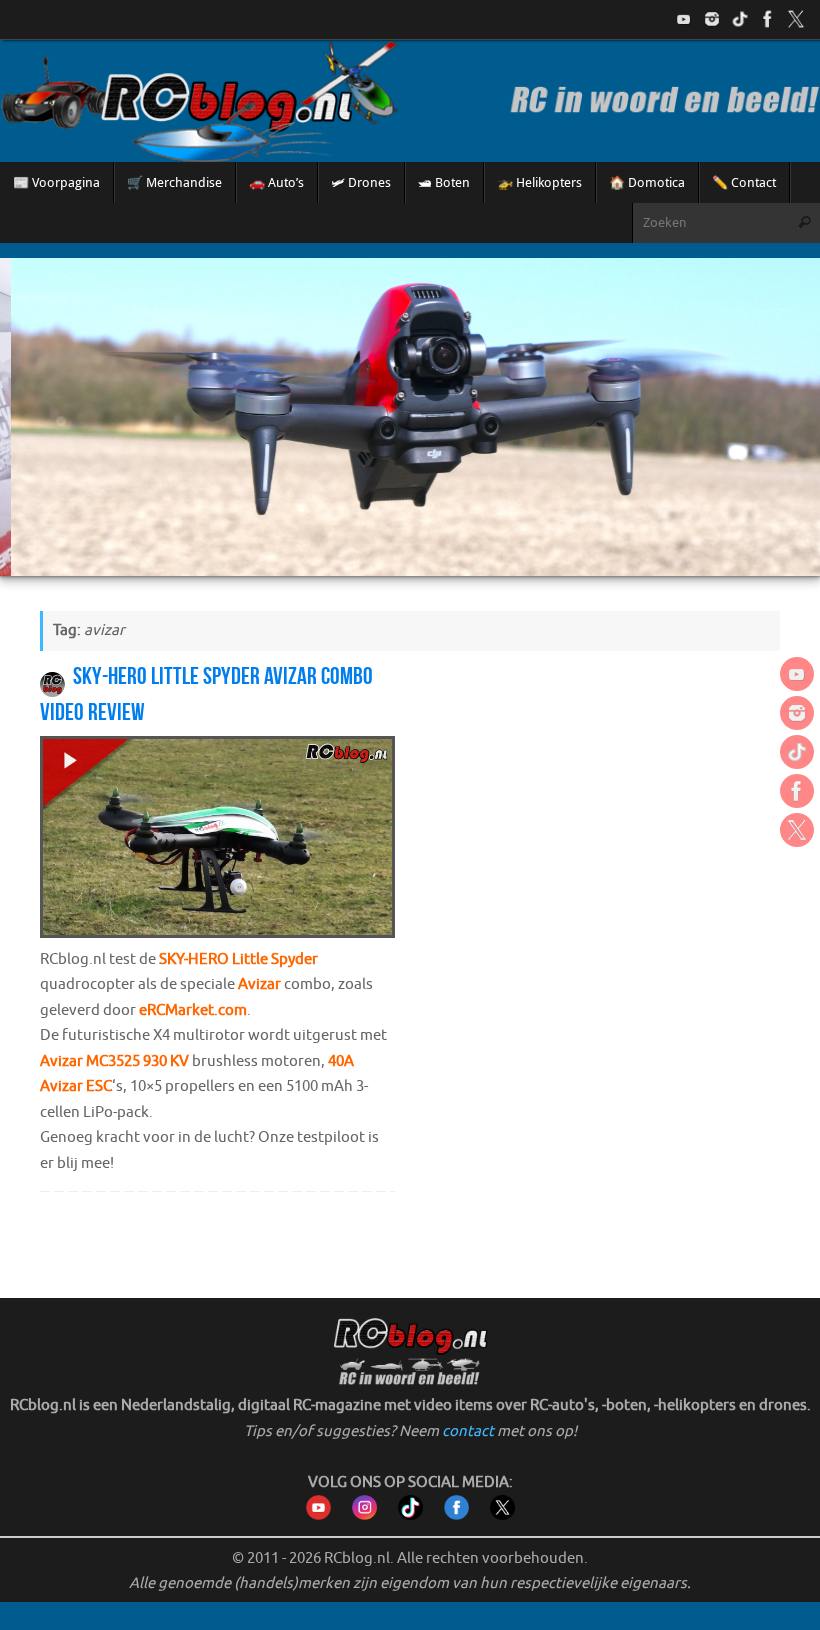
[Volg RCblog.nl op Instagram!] (364, 1515)
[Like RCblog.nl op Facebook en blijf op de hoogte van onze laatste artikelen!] (456, 1515)
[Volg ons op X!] (796, 19)
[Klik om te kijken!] (217, 841)
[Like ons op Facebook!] (768, 19)
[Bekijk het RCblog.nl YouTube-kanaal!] (318, 1515)
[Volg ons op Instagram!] (712, 19)
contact (468, 1431)
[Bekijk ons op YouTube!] (684, 19)
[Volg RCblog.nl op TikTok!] (410, 1515)
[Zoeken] (804, 223)
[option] (410, 417)
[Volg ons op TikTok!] (740, 19)
